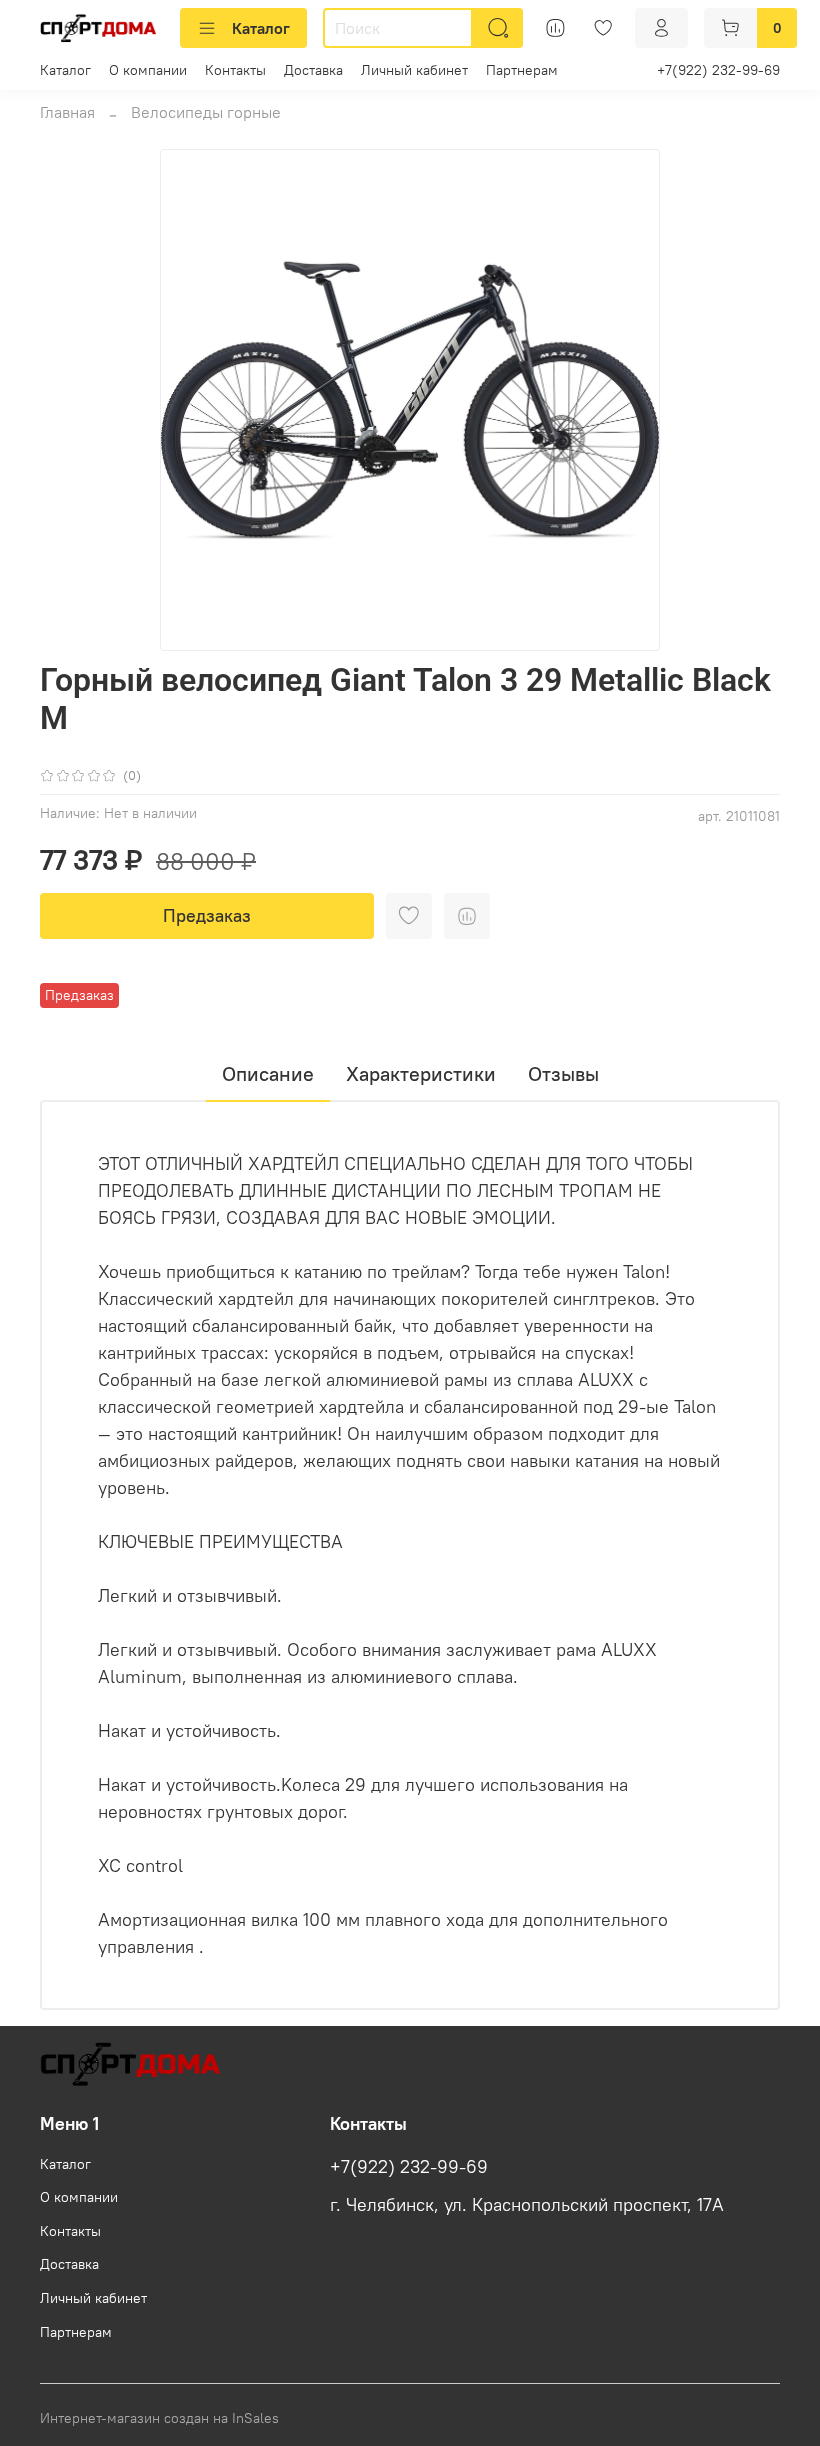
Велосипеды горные (206, 112)
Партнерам (522, 70)
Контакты (235, 70)
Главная (67, 112)
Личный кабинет (414, 70)
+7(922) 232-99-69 (718, 70)
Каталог (261, 28)
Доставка (313, 70)
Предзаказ (207, 915)
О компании (148, 70)
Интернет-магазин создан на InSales (159, 2418)
